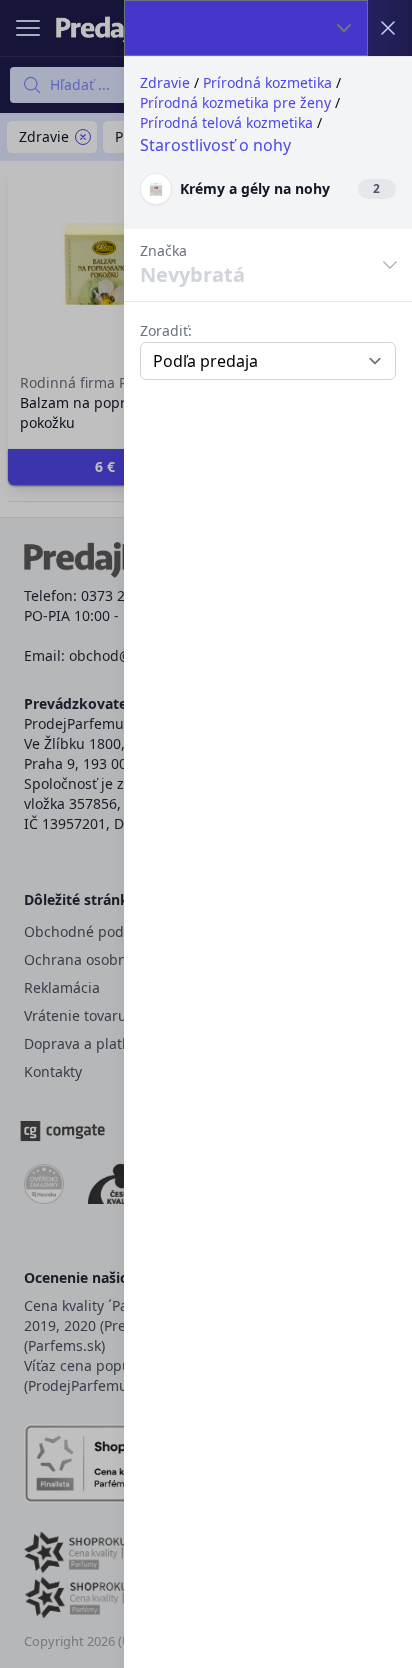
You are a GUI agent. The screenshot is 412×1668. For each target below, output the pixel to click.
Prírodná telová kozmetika (226, 122)
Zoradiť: (166, 330)
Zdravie (165, 82)
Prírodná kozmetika (267, 82)
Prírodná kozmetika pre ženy (235, 102)
